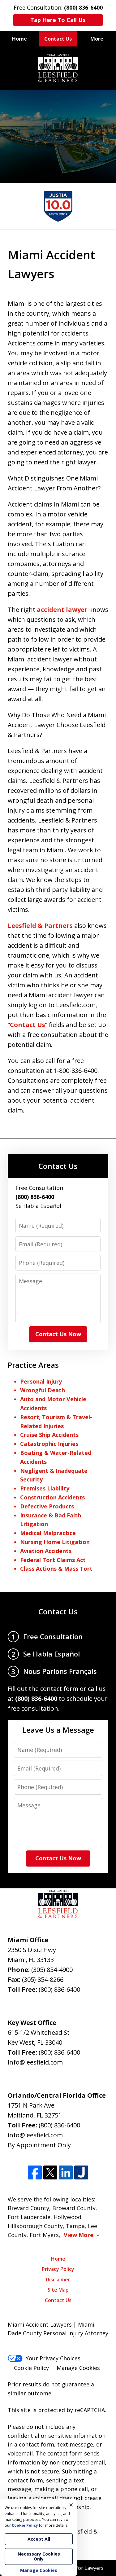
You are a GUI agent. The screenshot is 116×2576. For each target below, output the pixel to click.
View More (79, 2235)
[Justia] (81, 2172)
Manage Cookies (78, 2368)
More (97, 39)
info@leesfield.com (35, 2062)
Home (19, 39)
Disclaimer (58, 2280)
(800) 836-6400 (59, 1989)
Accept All (39, 2539)
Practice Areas (33, 1365)
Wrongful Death (43, 1390)
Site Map (58, 2290)
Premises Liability (45, 1488)
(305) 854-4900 (52, 1970)
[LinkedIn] (66, 2172)
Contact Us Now (58, 1334)
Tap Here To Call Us (58, 20)
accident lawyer (63, 610)
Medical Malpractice (48, 1533)
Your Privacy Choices (53, 2358)
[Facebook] (35, 2172)
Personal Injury (41, 1381)
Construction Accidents (52, 1497)
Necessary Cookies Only (39, 2556)
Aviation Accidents (46, 1551)
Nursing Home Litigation (55, 1542)
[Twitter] (50, 2172)
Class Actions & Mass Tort (56, 1569)
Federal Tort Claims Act (53, 1560)
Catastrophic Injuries (49, 1444)
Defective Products (47, 1506)
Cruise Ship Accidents (49, 1435)
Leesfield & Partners (40, 926)
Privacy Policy (58, 2269)
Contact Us (58, 39)
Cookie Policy (31, 2368)
